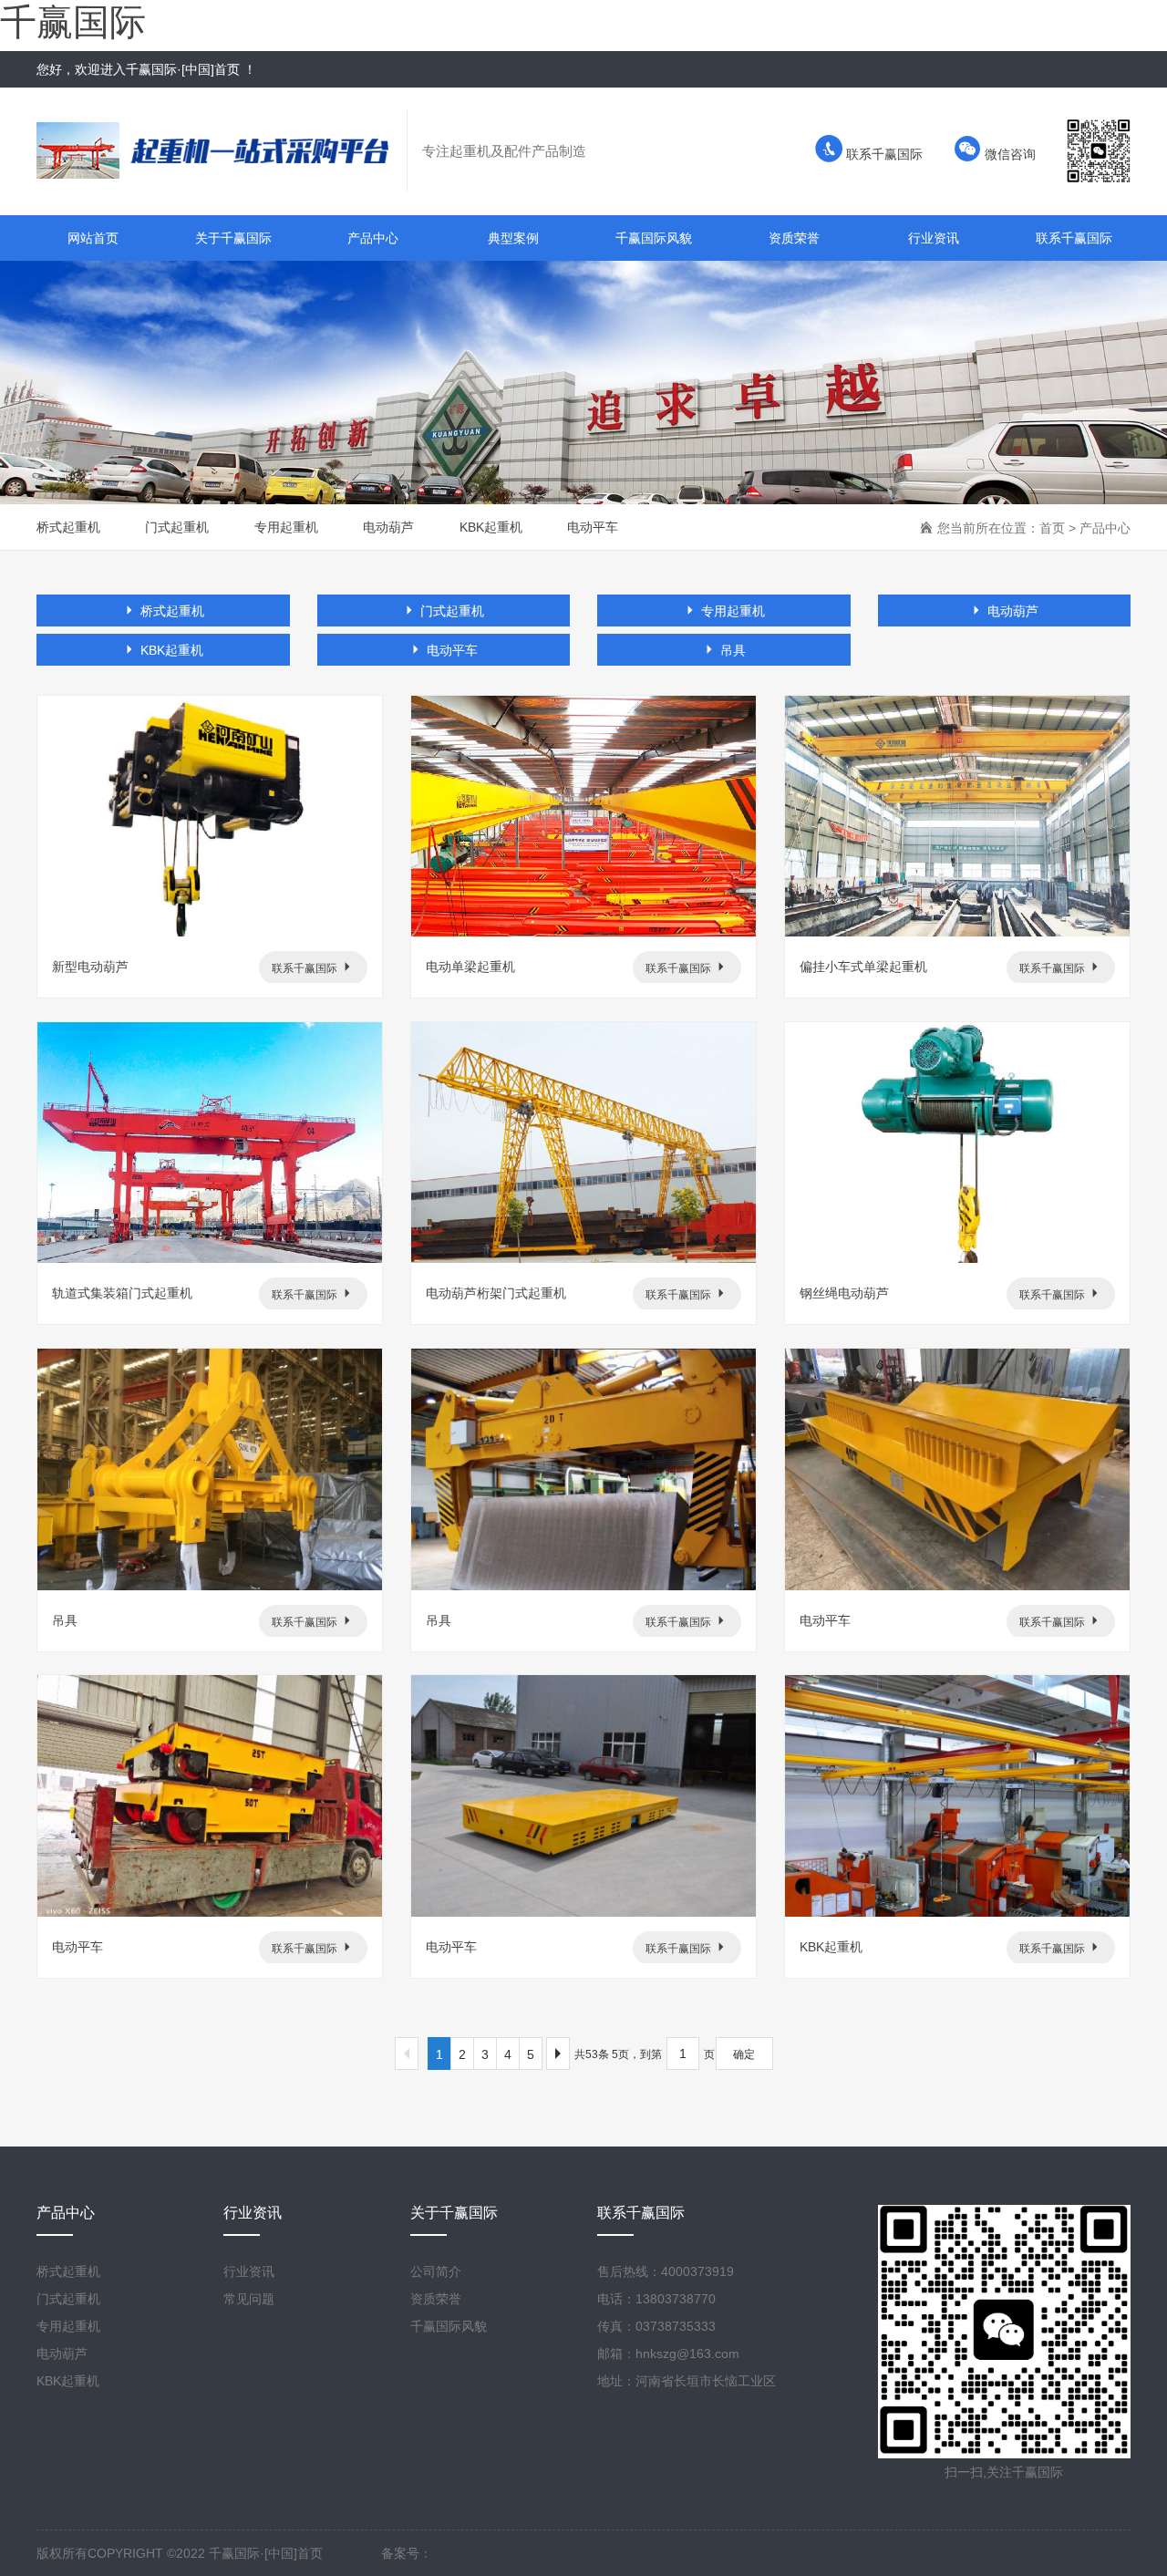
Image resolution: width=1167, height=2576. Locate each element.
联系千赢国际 (883, 154)
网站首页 (93, 238)
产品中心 (373, 238)
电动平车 (593, 527)
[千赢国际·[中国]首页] (222, 150)
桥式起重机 (68, 527)
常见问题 (249, 2299)
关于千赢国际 (233, 238)
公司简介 (436, 2271)
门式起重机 (177, 527)
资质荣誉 (794, 238)
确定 (744, 2054)
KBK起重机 (491, 527)
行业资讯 (934, 238)
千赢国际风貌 (654, 238)
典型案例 (513, 238)
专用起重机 (286, 527)
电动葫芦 (388, 527)
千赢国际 (73, 22)
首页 (1052, 528)
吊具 (731, 650)
